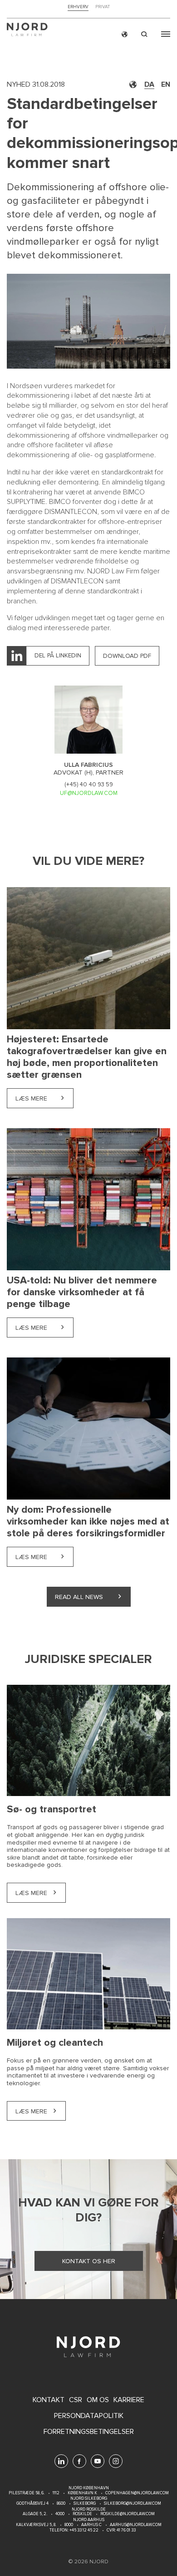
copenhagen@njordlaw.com (137, 2493)
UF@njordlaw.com (89, 793)
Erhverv (78, 7)
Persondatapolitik (89, 2416)
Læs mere (44, 1098)
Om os (98, 2400)
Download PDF (127, 656)
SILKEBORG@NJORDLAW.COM (133, 2504)
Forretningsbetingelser (89, 2432)
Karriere (129, 2400)
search (144, 34)
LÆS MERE (31, 1893)
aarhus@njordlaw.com (136, 2525)
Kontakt (49, 2400)
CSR (76, 2400)
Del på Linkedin (58, 655)
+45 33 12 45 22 (84, 2530)
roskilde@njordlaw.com (128, 2514)
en (166, 84)
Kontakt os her (89, 2261)
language (125, 34)
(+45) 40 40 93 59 (89, 785)
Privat (103, 7)
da (149, 84)
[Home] (27, 31)
